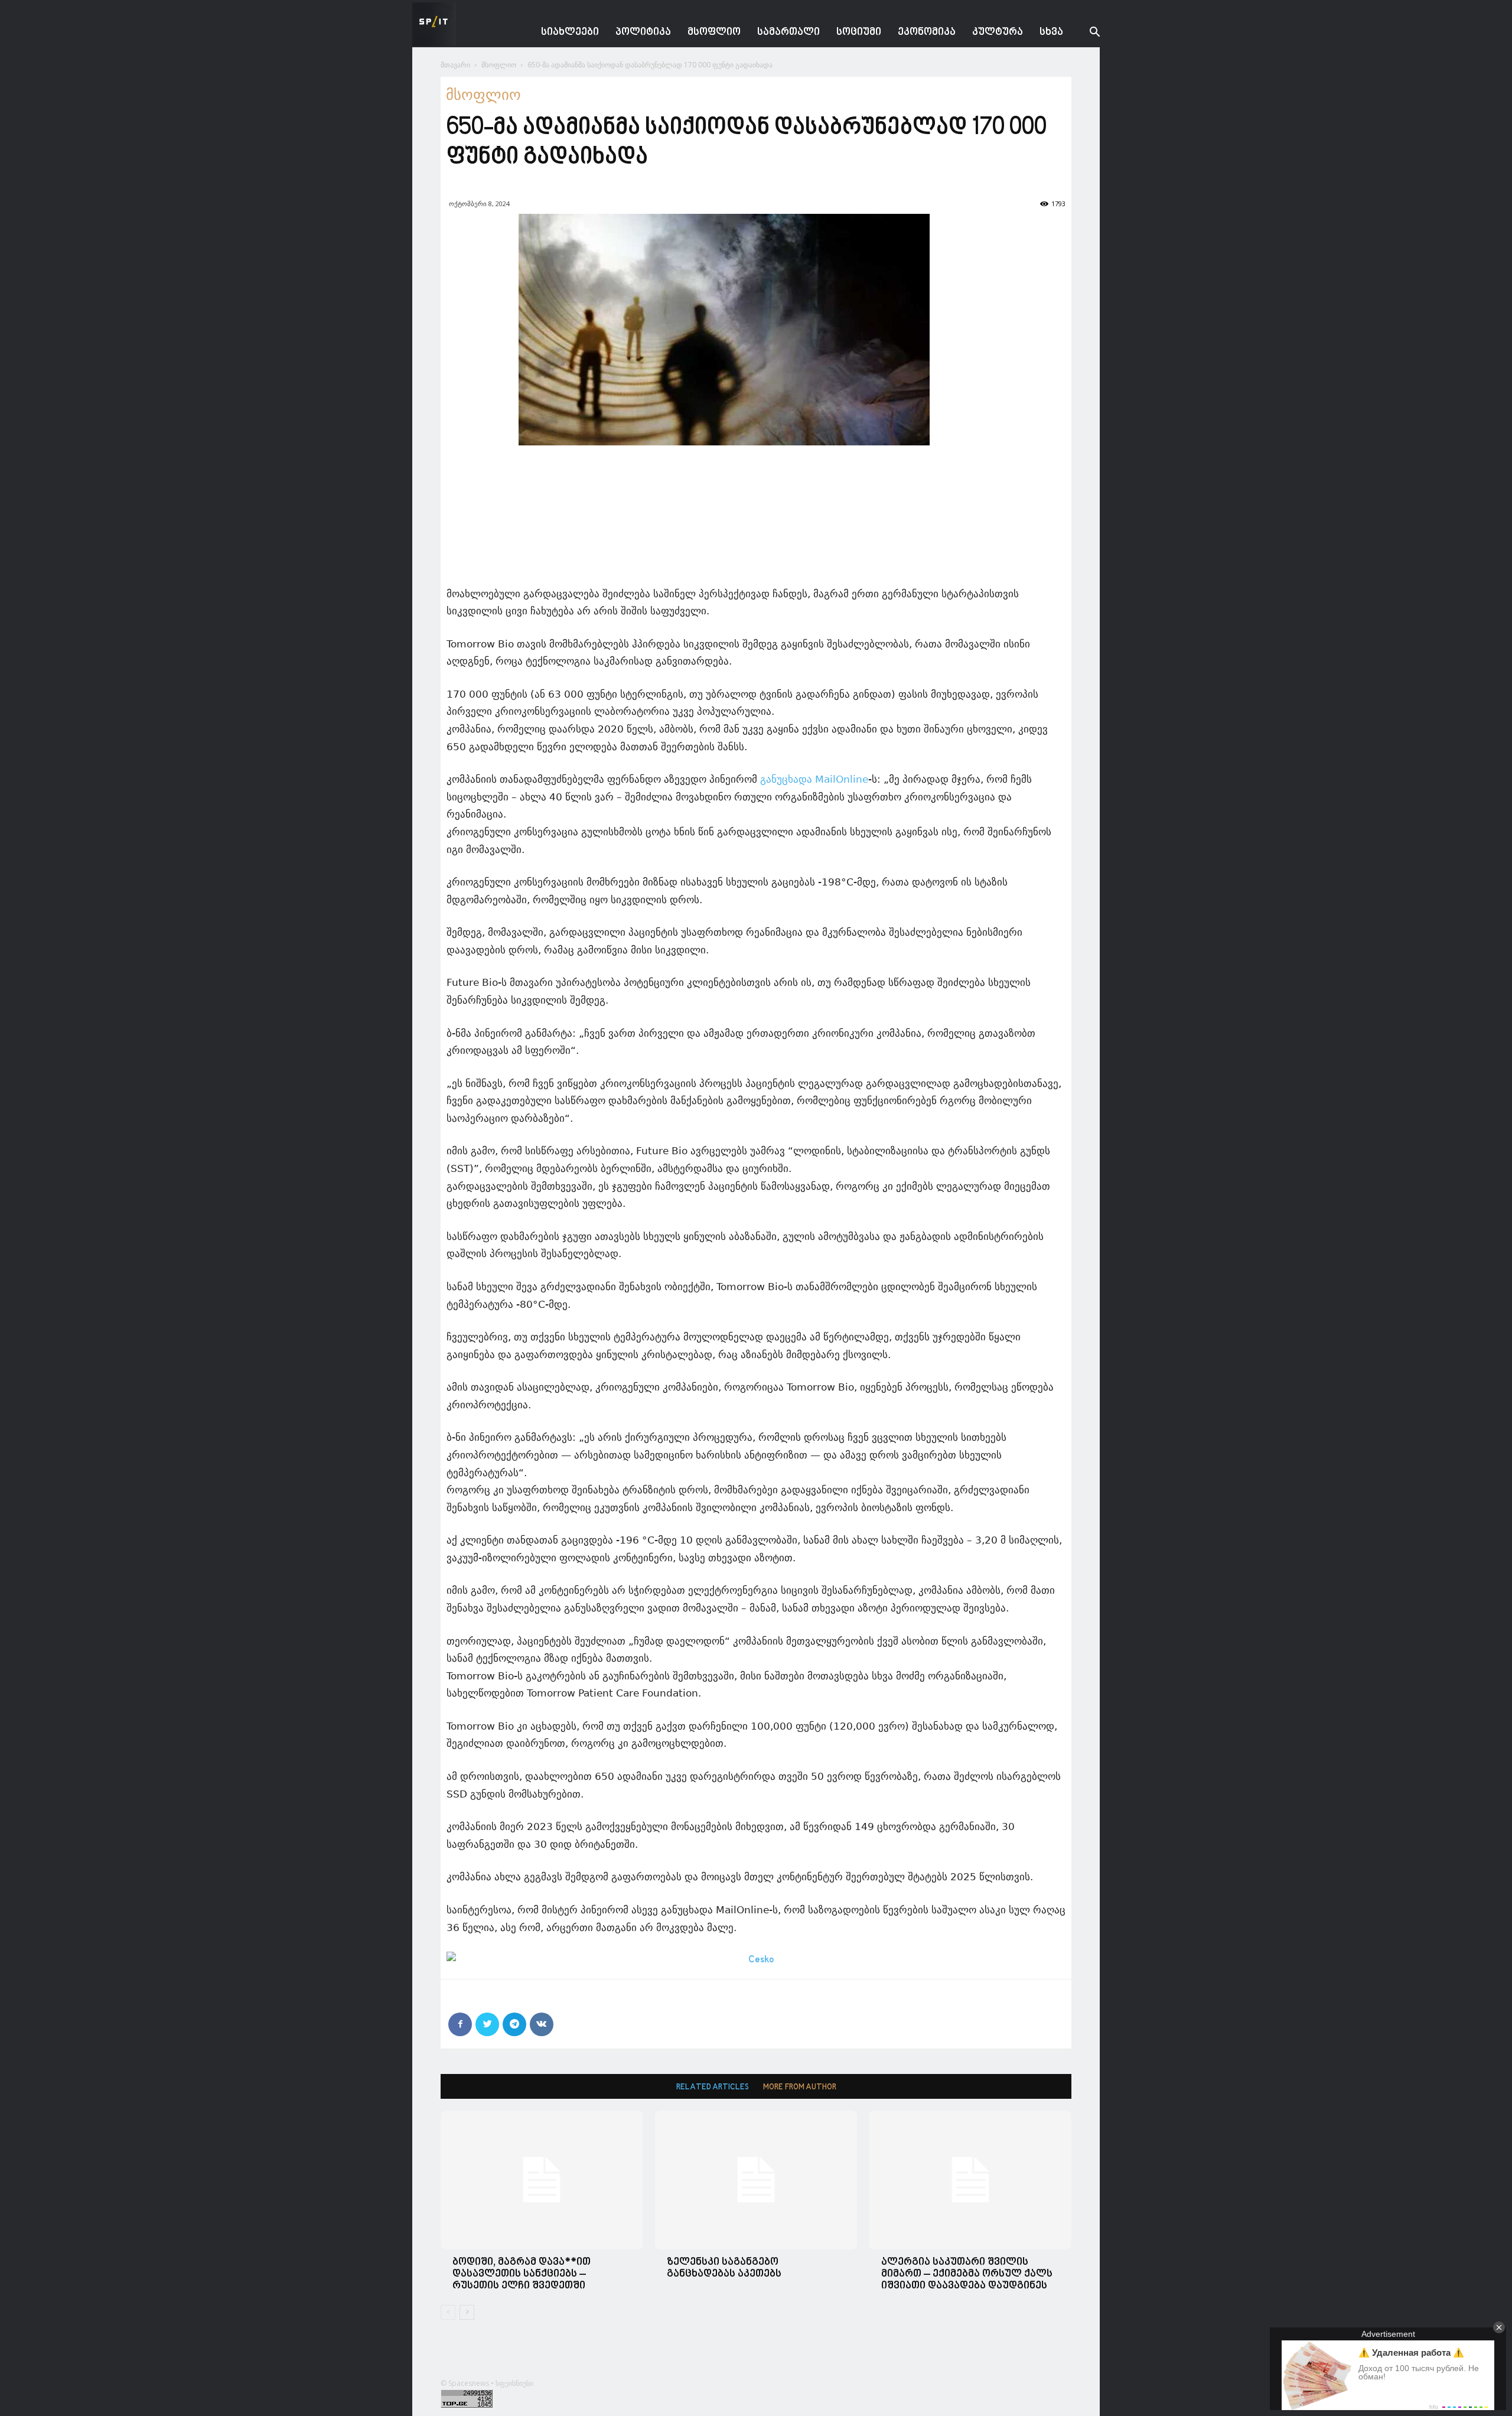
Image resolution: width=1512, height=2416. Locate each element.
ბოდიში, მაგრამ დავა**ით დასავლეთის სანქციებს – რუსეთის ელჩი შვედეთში (522, 2274)
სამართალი (788, 32)
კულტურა (998, 32)
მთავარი (455, 65)
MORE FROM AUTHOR (800, 2087)
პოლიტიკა (643, 32)
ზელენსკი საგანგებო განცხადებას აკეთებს (724, 2268)
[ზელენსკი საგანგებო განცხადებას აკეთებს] (756, 2180)
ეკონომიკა (927, 32)
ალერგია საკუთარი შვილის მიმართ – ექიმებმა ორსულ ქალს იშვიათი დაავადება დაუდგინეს (967, 2274)
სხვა (1051, 32)
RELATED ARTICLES (713, 2087)
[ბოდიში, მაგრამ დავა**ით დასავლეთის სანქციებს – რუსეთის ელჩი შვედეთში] (542, 2180)
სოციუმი (859, 32)
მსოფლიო (714, 32)
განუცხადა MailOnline (814, 779)
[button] (1086, 33)
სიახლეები (570, 32)
